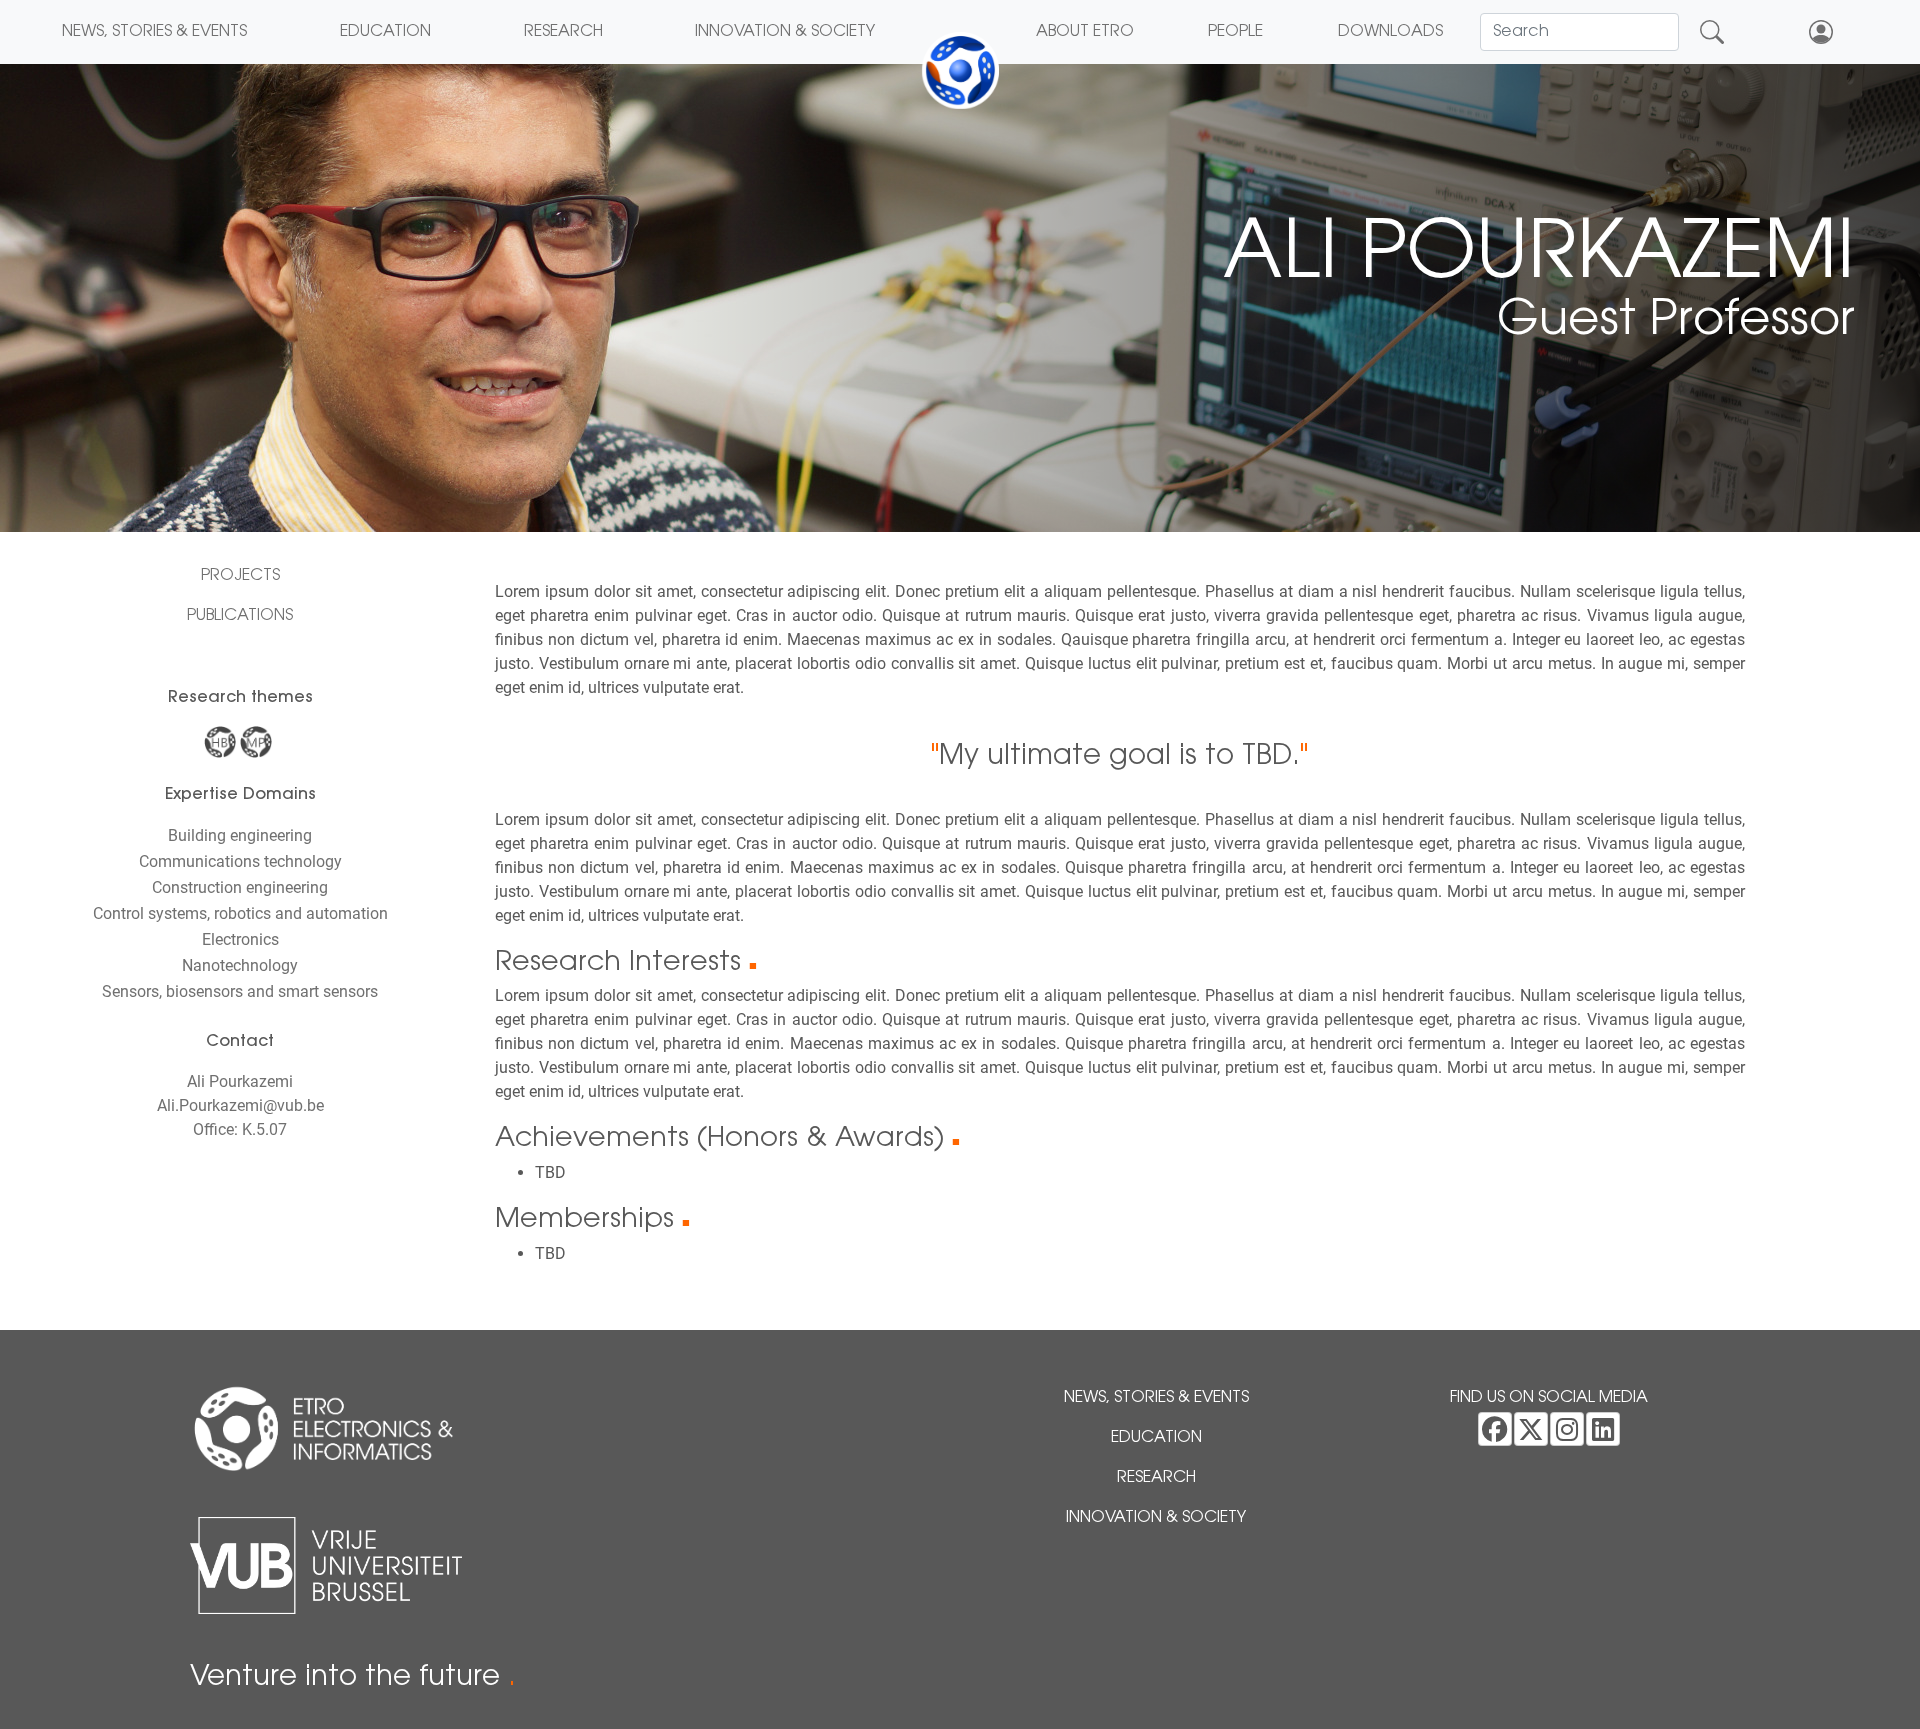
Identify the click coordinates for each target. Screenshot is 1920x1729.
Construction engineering (240, 887)
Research (563, 32)
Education (385, 32)
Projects (240, 576)
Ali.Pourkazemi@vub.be (240, 1105)
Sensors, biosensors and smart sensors (240, 991)
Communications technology (240, 861)
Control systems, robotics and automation (240, 913)
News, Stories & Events (154, 32)
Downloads (1390, 32)
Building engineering (240, 835)
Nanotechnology (240, 965)
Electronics (240, 939)
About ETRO (1085, 32)
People (1235, 32)
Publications (240, 616)
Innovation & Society (785, 32)
